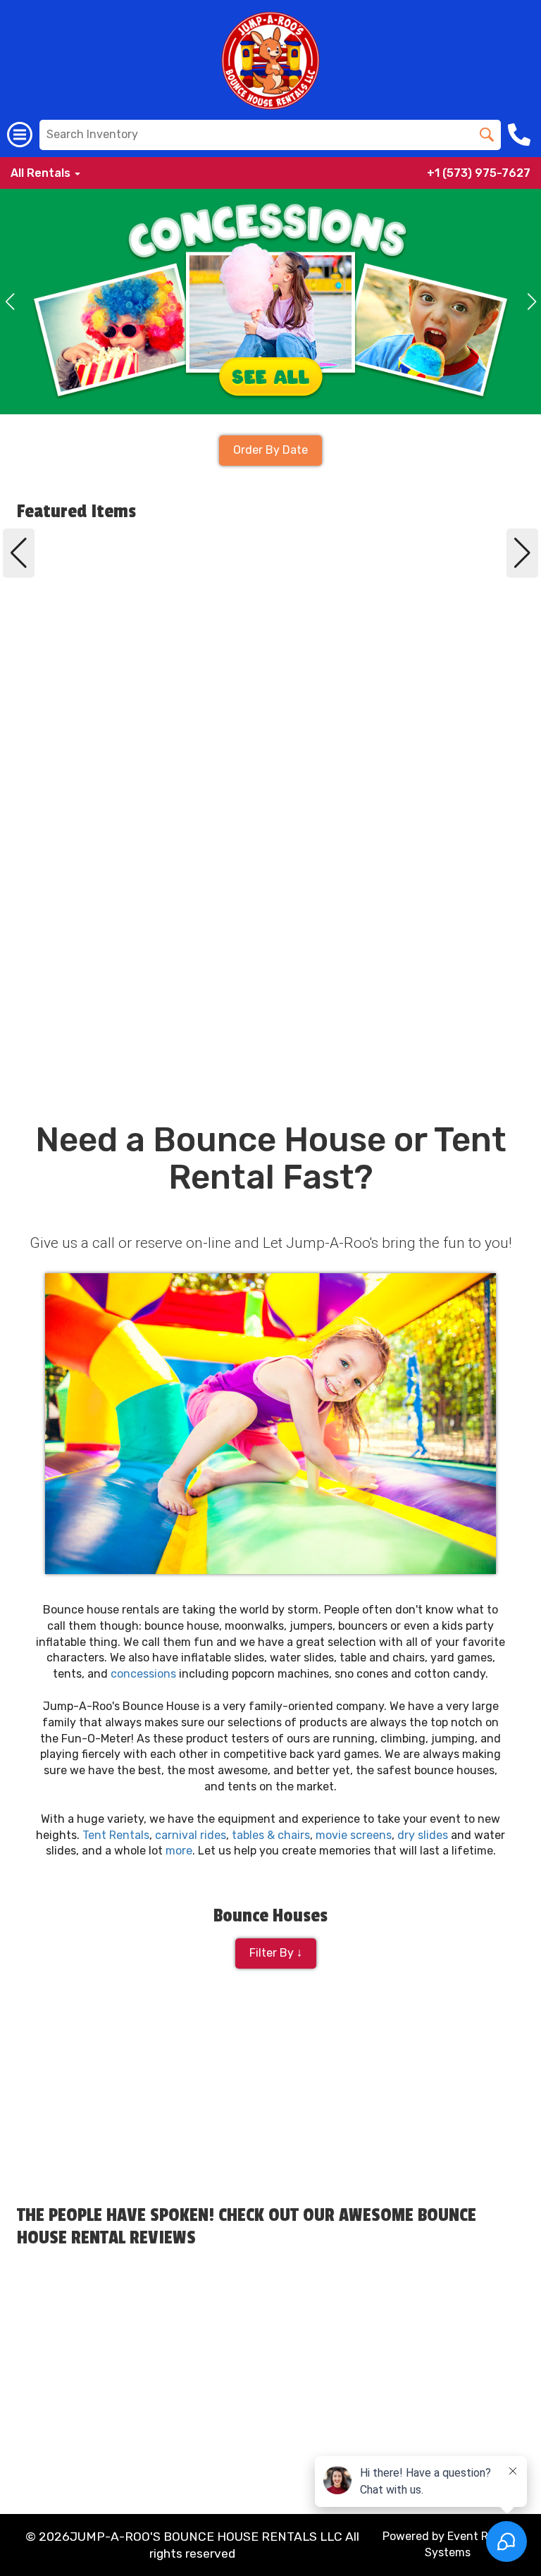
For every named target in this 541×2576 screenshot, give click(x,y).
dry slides (423, 1835)
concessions (143, 1674)
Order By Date (270, 450)
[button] (10, 302)
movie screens (354, 1835)
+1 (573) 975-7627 (479, 173)
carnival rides (191, 1835)
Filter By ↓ (276, 1953)
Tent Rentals (116, 1835)
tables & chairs (271, 1835)
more (179, 1851)
